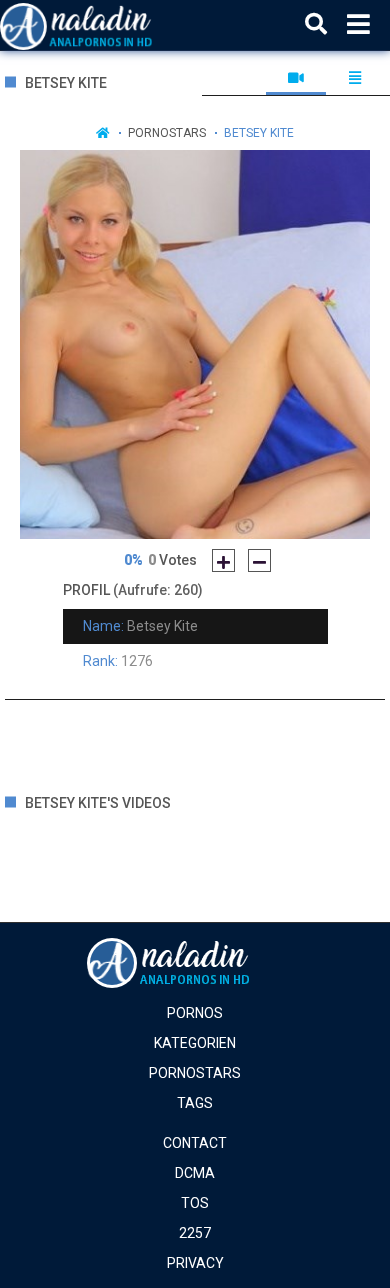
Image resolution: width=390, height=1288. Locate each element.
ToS (195, 1203)
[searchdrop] (316, 25)
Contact (195, 1143)
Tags (195, 1103)
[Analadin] (101, 25)
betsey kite (259, 133)
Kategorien (195, 1043)
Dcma (195, 1173)
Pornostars (167, 133)
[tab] (295, 78)
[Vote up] (223, 560)
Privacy (195, 1263)
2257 (195, 1233)
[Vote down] (259, 560)
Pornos (195, 1013)
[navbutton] (358, 25)
